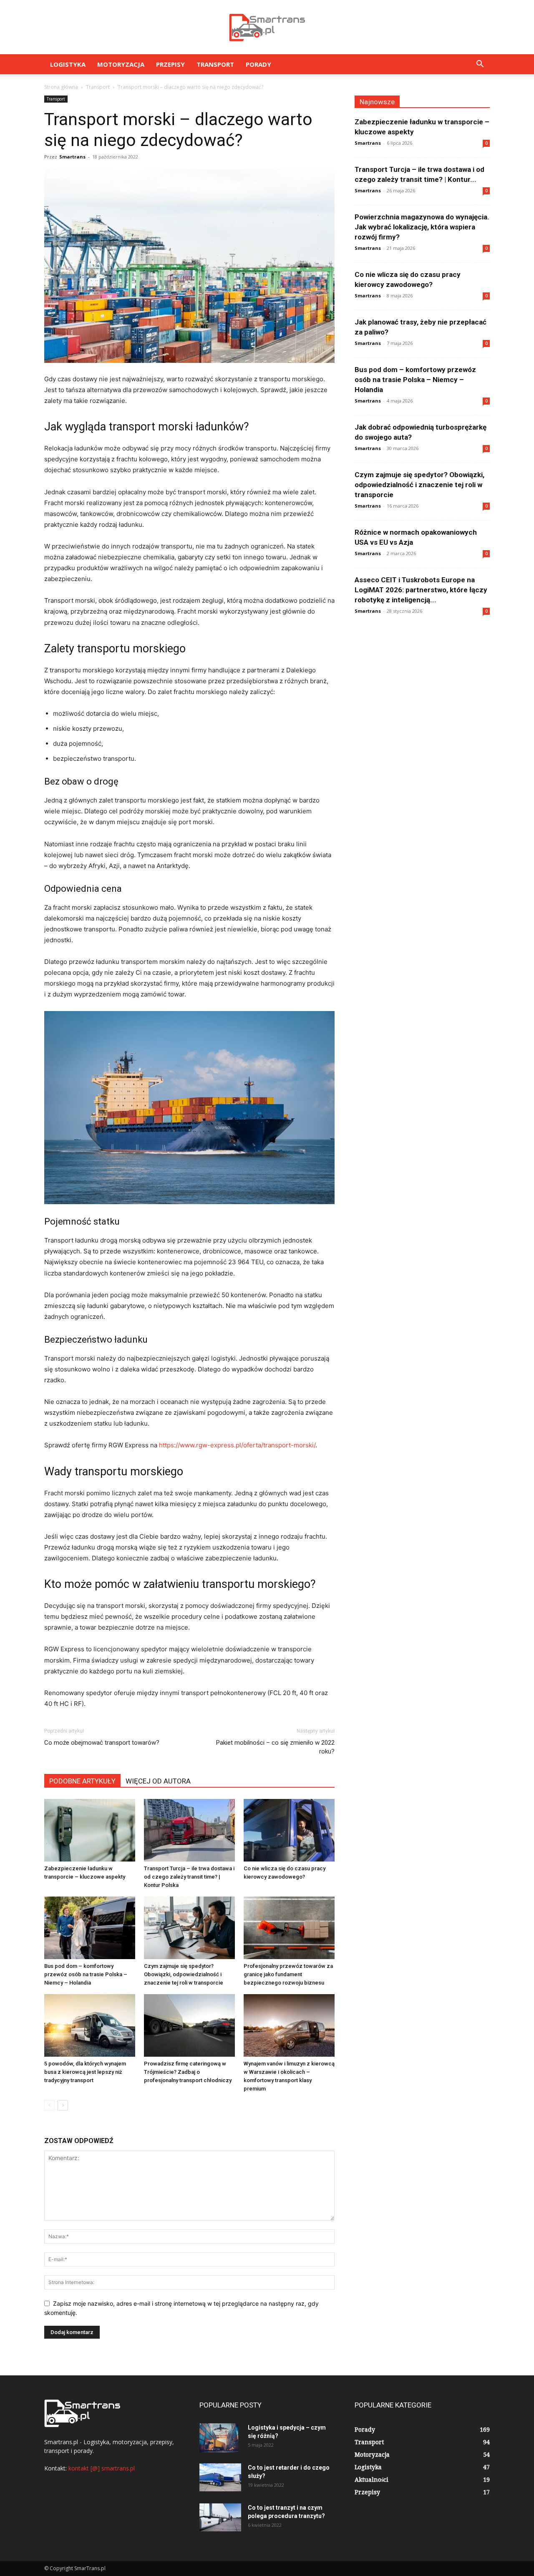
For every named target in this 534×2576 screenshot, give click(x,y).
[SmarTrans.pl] (267, 28)
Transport (215, 64)
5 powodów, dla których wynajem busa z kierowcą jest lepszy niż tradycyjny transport (85, 2072)
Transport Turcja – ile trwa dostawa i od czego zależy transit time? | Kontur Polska (189, 1877)
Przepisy (170, 64)
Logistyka (68, 64)
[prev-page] (49, 2105)
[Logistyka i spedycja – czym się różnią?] (219, 2438)
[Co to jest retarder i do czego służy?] (220, 2477)
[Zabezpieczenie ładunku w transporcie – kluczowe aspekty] (90, 1830)
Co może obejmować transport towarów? (102, 1743)
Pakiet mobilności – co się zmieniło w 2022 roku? (275, 1747)
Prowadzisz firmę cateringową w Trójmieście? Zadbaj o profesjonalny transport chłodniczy (188, 2072)
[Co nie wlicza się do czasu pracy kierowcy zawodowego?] (289, 1830)
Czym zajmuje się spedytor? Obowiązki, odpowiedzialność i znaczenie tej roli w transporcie (184, 1974)
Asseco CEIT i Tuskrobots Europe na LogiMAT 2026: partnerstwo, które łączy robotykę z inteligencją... (421, 590)
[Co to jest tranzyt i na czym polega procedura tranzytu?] (220, 2517)
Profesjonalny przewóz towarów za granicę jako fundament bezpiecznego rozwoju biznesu (288, 1974)
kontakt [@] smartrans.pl (102, 2468)
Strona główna (61, 87)
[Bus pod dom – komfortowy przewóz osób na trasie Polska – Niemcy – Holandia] (90, 1928)
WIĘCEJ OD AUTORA (158, 1781)
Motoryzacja (121, 64)
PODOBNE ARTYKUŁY (82, 1781)
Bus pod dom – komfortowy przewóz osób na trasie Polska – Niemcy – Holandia (86, 1974)
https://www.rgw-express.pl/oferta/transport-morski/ (237, 1445)
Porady (258, 64)
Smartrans (72, 157)
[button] (480, 65)
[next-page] (63, 2105)
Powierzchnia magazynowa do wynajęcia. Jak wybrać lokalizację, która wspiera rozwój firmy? (422, 227)
